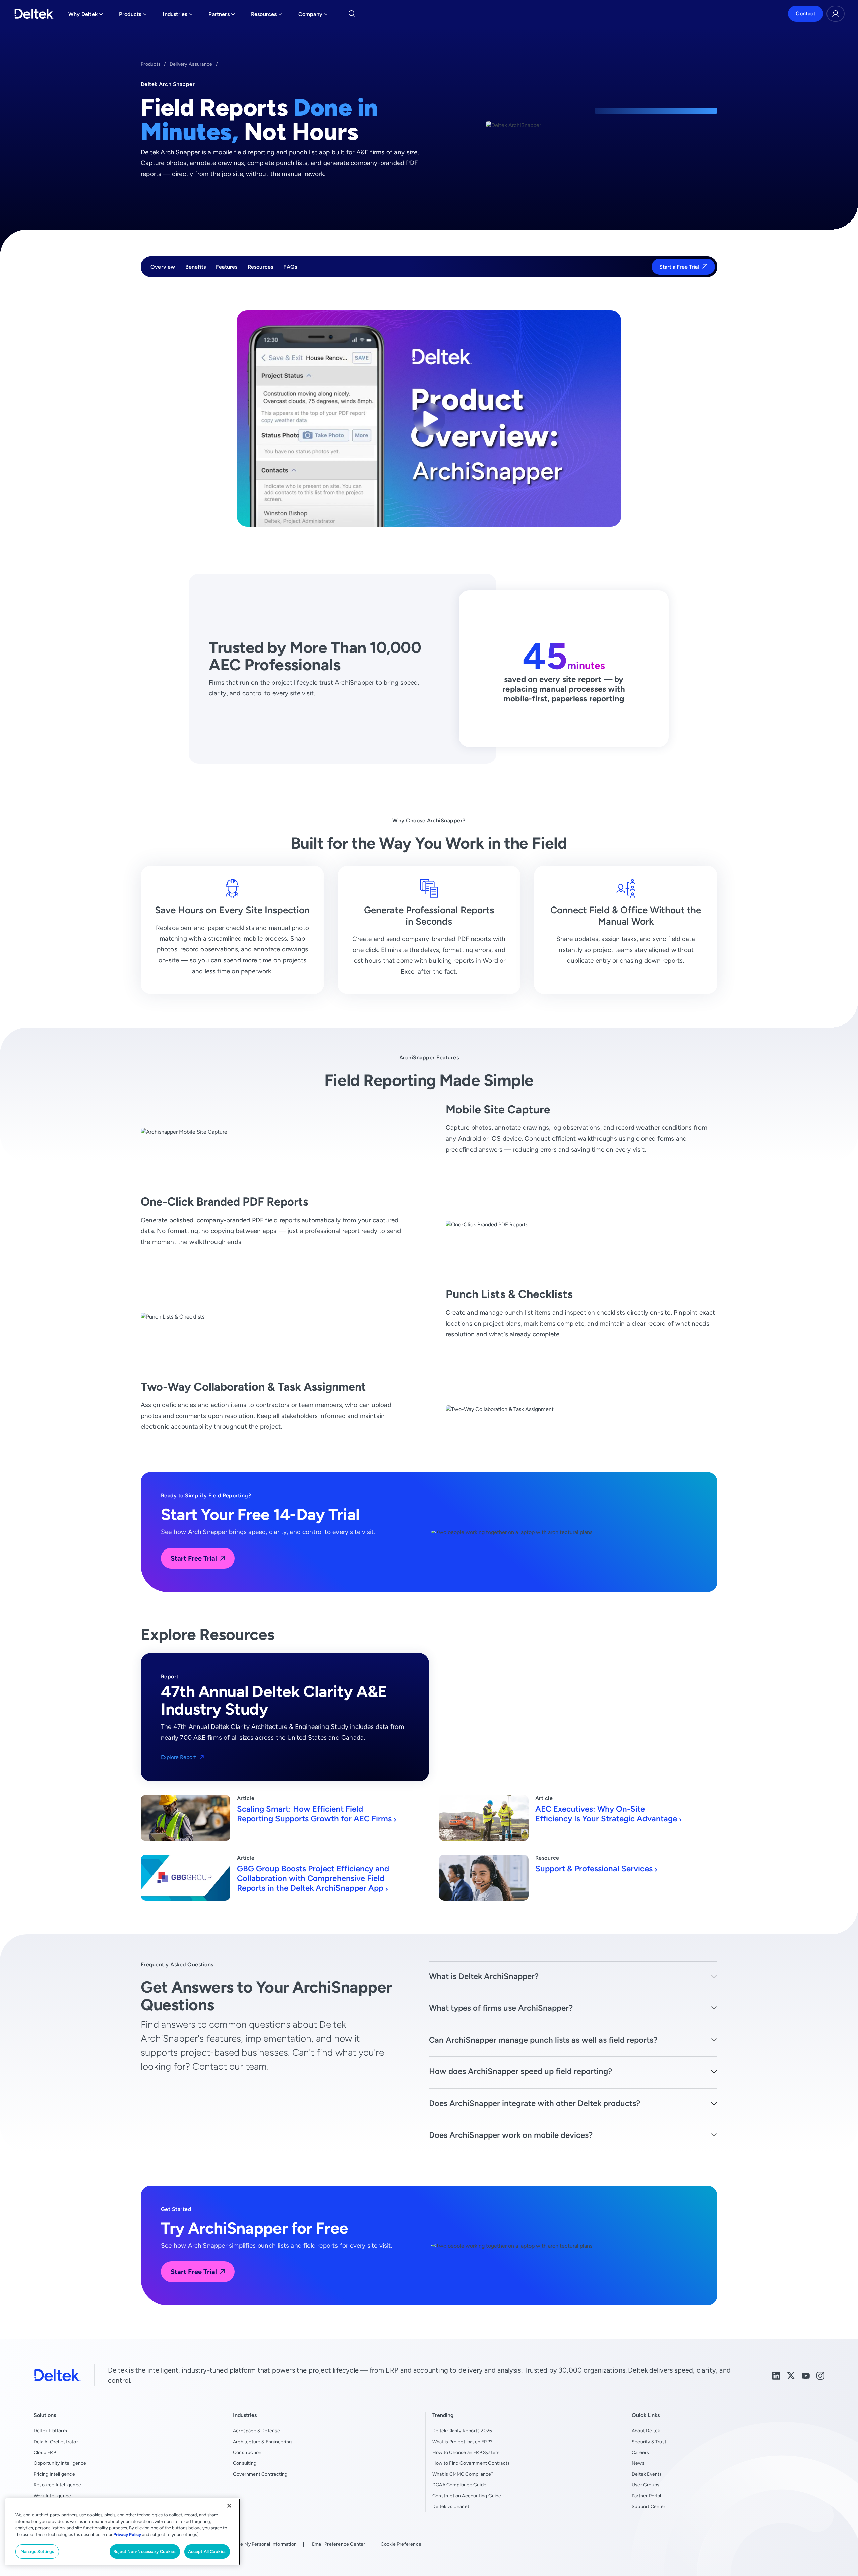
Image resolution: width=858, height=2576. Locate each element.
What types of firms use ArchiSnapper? (501, 2008)
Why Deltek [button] (86, 16)
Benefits (196, 267)
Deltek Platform (50, 2431)
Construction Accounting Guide (467, 2496)
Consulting (245, 2463)
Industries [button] (177, 16)
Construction (247, 2452)
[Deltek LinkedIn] (776, 2375)
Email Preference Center (339, 2544)
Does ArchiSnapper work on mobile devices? (511, 2135)
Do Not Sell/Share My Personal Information (250, 2544)
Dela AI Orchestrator (56, 2442)
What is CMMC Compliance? (463, 2474)
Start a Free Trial (679, 267)
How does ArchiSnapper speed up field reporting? (520, 2071)
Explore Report (178, 1757)
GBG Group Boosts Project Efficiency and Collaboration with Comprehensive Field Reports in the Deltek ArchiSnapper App (313, 1878)
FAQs (290, 267)
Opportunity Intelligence (60, 2463)
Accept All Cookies (207, 2551)
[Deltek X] (791, 2375)
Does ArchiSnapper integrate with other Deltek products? (535, 2103)
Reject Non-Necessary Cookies (145, 2551)
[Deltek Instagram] (820, 2375)
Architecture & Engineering (262, 2442)
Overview (163, 267)
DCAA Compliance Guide (459, 2485)
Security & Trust (649, 2442)
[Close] (229, 2506)
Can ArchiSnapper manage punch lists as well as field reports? (543, 2040)
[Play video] (429, 419)
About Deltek (646, 2431)
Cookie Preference (401, 2544)
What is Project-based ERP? (462, 2442)
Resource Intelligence (57, 2485)
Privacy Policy (127, 2535)
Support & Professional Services (594, 1868)
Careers (640, 2452)
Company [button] (313, 16)
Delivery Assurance (191, 64)
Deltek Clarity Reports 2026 (462, 2431)
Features (227, 267)
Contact (806, 14)
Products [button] (133, 16)
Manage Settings (37, 2551)
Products (151, 64)
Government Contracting (260, 2474)
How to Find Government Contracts (471, 2463)
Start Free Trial (194, 1558)
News (638, 2463)
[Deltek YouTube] (806, 2375)
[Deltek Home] (34, 14)
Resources (261, 267)
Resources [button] (267, 16)
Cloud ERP (45, 2452)
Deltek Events (647, 2474)
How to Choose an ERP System (466, 2452)
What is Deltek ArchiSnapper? (484, 1976)
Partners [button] (222, 16)
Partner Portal (647, 2496)
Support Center (649, 2506)
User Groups (646, 2485)
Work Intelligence (52, 2496)
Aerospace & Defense (257, 2431)
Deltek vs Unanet (451, 2506)
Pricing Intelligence (54, 2474)
